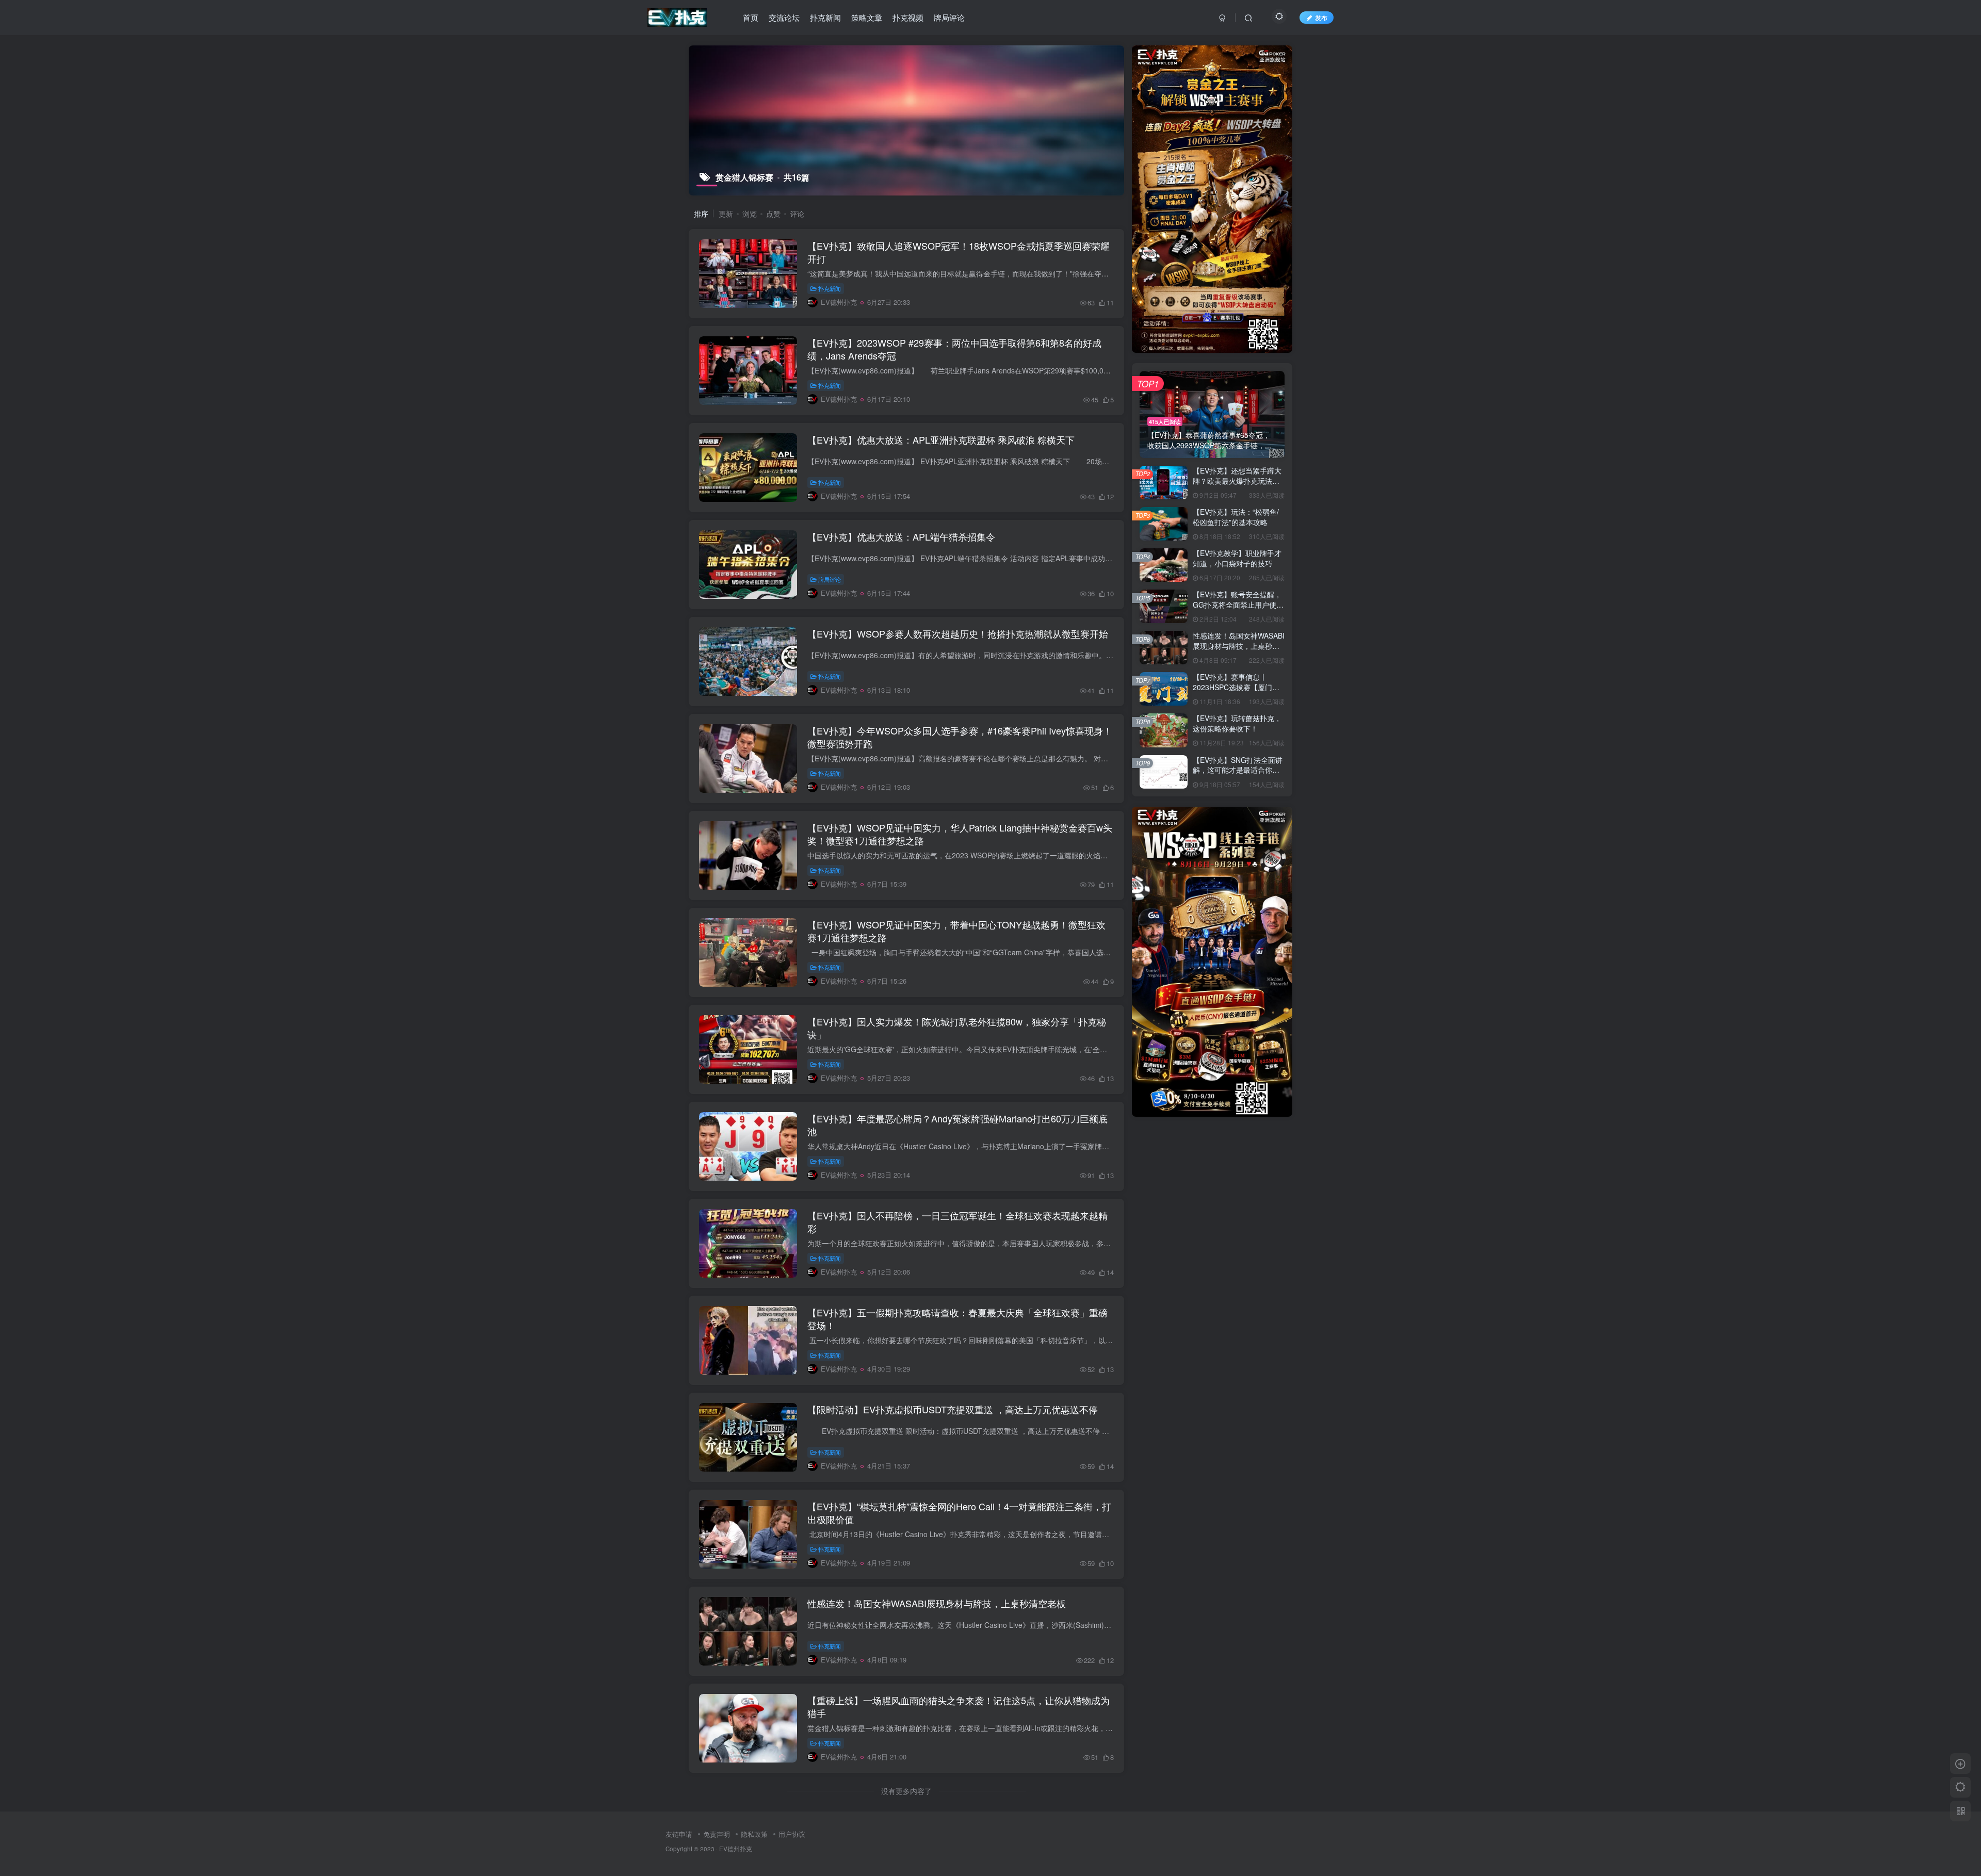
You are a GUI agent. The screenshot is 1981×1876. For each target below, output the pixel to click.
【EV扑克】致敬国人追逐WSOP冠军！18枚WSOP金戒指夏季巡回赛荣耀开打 (959, 252)
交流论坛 (784, 17)
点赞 (773, 214)
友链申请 (679, 1834)
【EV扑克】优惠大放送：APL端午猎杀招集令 (901, 536)
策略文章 (867, 17)
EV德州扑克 (736, 1849)
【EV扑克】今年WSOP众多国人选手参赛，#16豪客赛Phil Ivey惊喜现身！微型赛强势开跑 (960, 737)
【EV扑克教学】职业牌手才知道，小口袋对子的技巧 (1237, 558)
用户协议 (792, 1834)
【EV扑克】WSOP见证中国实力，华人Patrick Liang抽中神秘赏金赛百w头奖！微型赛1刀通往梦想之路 (960, 834)
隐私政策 (754, 1834)
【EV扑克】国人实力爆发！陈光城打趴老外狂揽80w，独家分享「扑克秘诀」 (957, 1028)
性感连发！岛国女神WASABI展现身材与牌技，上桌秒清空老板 (937, 1603)
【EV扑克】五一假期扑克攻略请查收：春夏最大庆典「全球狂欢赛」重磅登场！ (957, 1319)
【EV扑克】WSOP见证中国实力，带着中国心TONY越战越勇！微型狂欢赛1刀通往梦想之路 (956, 931)
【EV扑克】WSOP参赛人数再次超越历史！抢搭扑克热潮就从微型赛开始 (958, 633)
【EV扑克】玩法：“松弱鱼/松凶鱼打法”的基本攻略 (1236, 517)
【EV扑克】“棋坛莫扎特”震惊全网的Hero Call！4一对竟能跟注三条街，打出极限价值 (959, 1513)
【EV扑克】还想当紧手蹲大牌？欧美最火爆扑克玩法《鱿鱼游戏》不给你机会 (1237, 480)
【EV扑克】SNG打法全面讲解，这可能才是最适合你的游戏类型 (1238, 770)
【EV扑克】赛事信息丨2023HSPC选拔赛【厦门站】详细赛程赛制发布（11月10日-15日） (1237, 692)
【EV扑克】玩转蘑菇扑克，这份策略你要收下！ (1237, 723)
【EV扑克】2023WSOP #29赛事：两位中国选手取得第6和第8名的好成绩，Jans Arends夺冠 (954, 349)
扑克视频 (908, 17)
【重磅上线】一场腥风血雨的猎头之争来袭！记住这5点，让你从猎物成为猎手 (959, 1707)
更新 (726, 214)
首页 (751, 17)
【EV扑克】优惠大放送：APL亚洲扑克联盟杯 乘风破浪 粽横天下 (941, 439)
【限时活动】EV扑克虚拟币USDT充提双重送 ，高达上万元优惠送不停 (953, 1409)
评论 (797, 214)
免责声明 (717, 1834)
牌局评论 (949, 17)
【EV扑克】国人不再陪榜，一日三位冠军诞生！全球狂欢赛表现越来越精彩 (957, 1222)
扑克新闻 (825, 17)
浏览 (750, 214)
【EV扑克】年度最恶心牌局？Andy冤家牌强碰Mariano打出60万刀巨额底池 (957, 1125)
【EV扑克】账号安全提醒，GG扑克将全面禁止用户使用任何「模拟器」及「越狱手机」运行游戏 (1238, 609)
